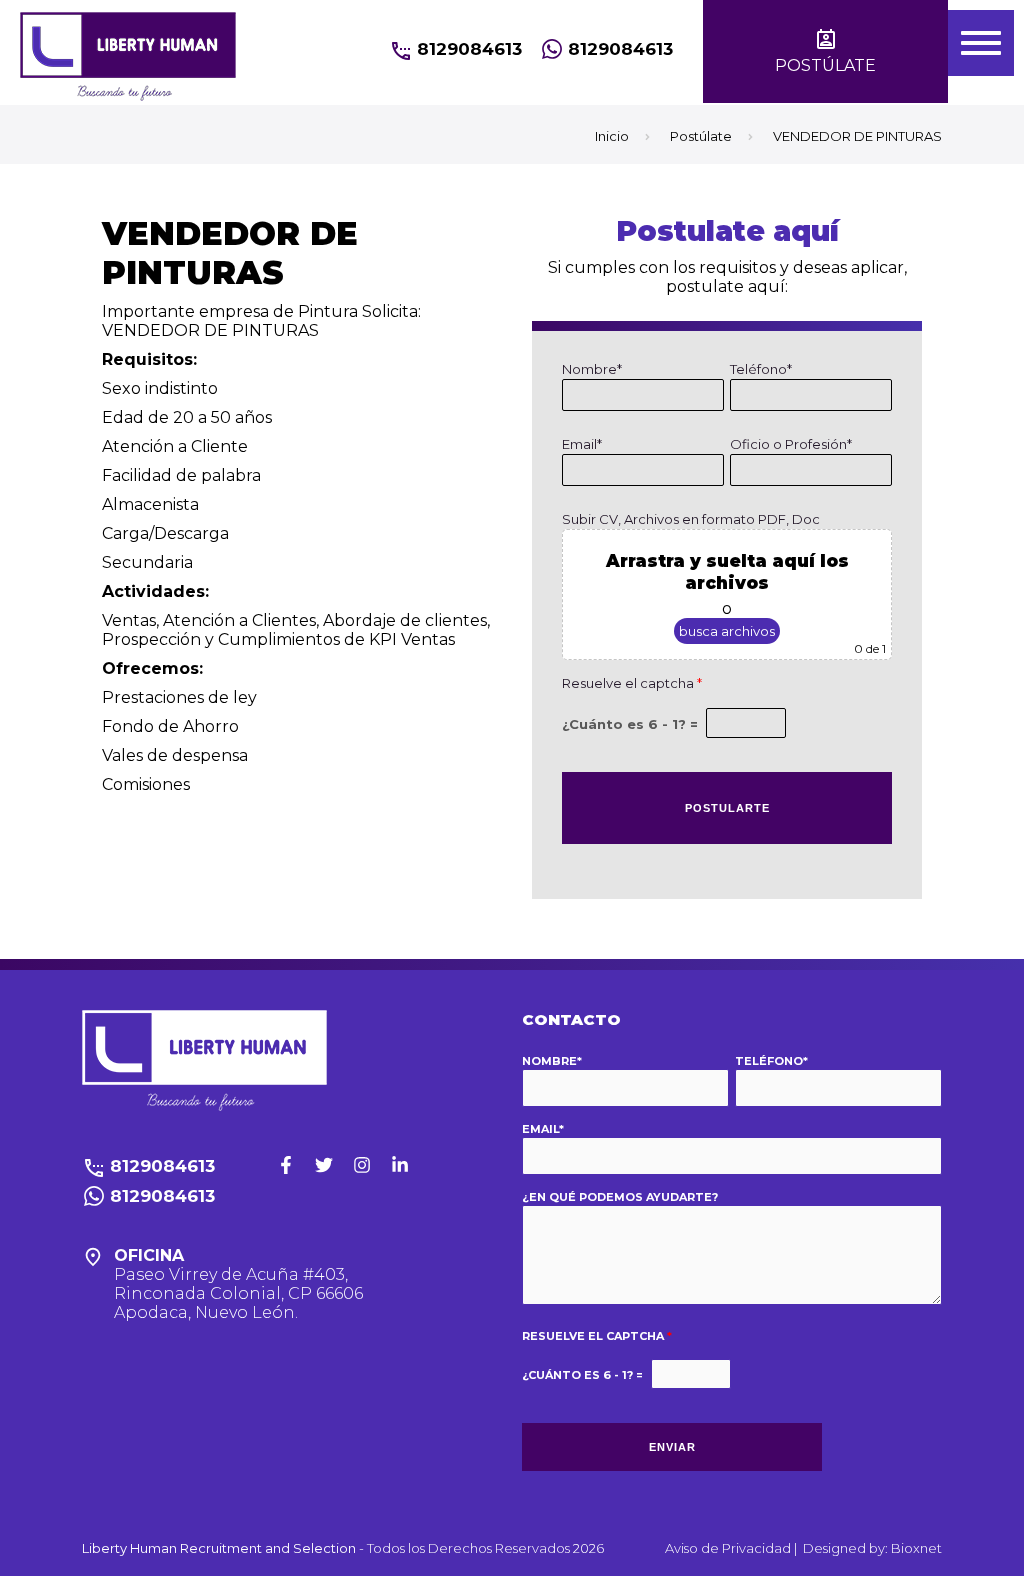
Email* (582, 444)
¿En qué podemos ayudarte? (620, 1197)
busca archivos (727, 631)
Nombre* (592, 369)
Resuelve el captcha (632, 683)
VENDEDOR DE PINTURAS (857, 136)
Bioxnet (916, 1548)
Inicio (612, 136)
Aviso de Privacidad (729, 1548)
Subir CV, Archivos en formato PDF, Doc (691, 519)
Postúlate (701, 136)
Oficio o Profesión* (791, 444)
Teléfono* (761, 369)
